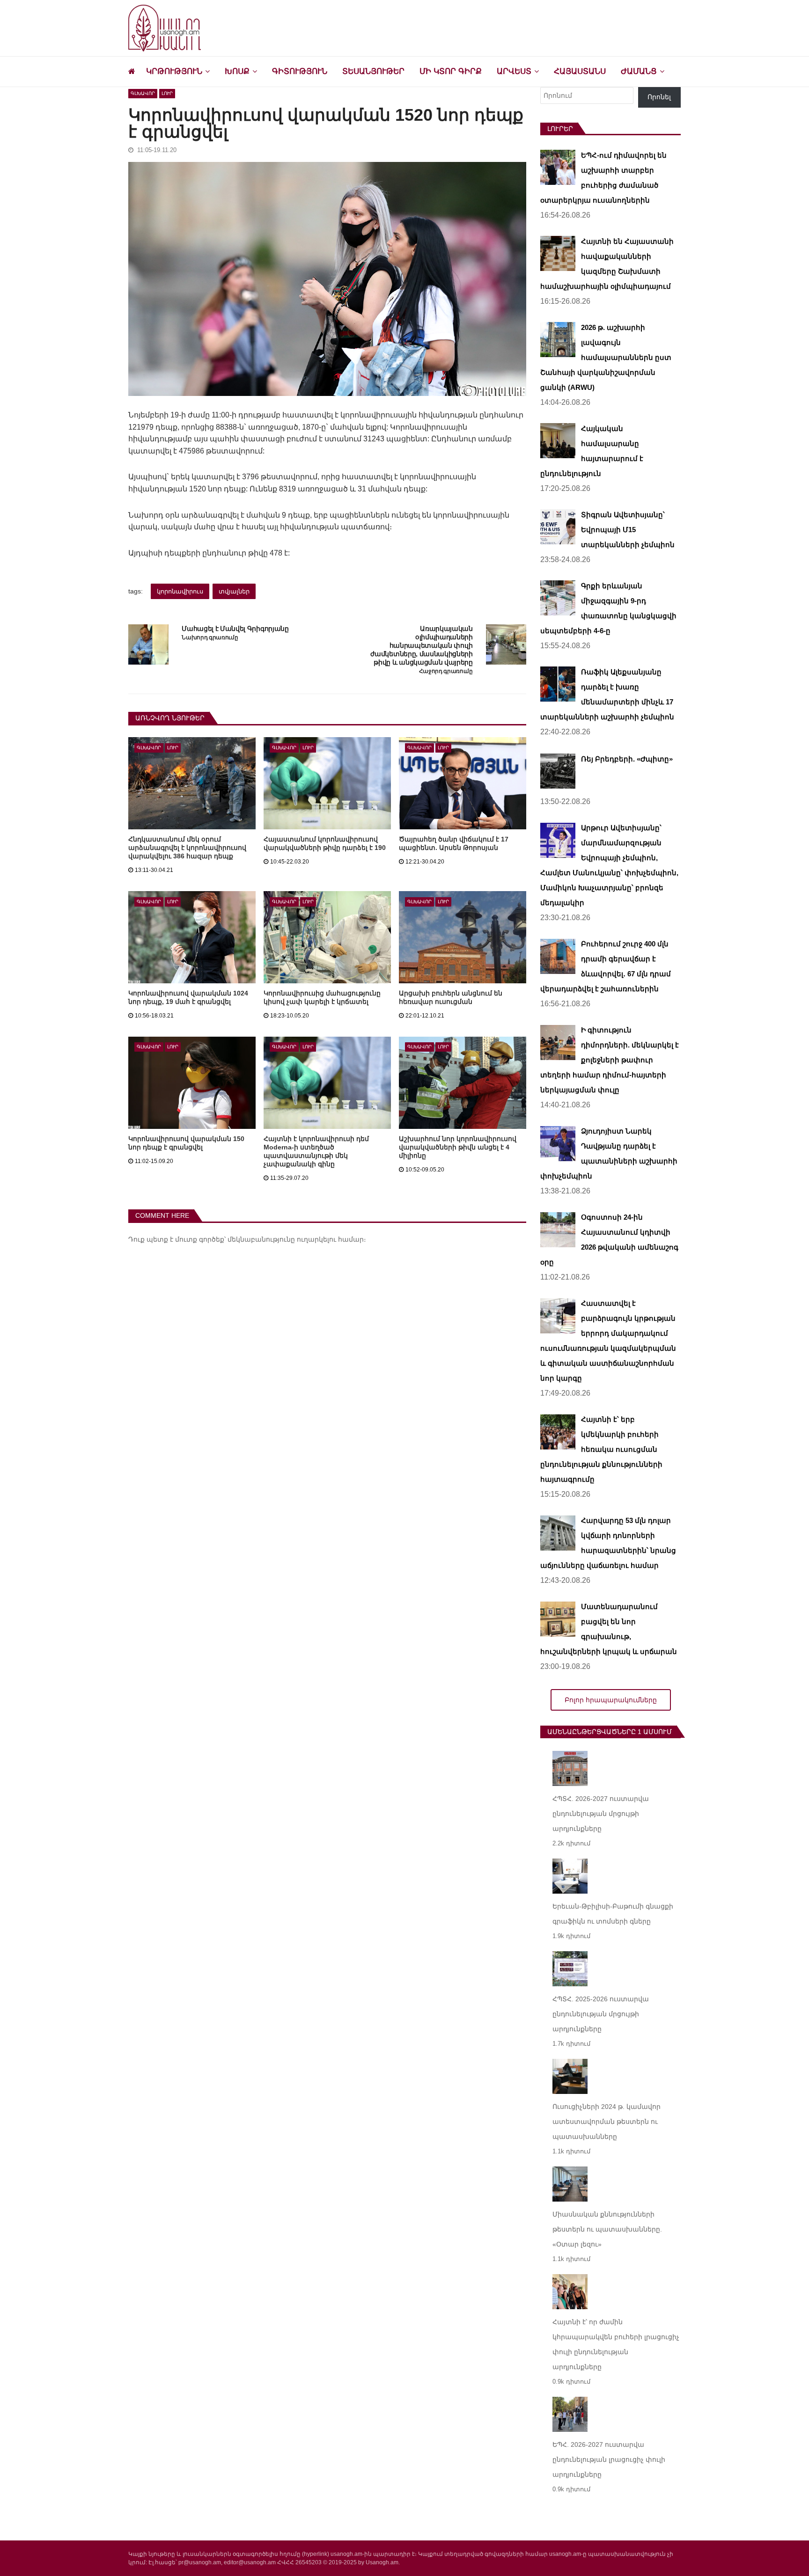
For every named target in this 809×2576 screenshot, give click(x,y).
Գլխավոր (143, 93)
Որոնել (659, 97)
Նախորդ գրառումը (210, 638)
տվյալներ (234, 591)
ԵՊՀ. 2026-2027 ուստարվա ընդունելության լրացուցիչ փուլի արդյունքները (609, 2459)
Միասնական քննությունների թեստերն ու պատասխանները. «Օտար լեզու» (607, 2229)
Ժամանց (639, 71)
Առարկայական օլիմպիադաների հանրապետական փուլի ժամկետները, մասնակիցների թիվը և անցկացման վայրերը (421, 645)
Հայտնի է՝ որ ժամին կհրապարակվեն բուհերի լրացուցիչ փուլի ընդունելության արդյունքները (616, 2344)
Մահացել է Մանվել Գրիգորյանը (235, 629)
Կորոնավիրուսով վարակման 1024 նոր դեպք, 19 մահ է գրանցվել (188, 997)
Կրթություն (174, 71)
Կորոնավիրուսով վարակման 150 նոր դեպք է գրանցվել (186, 1143)
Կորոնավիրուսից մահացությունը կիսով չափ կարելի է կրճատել (322, 997)
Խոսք (237, 71)
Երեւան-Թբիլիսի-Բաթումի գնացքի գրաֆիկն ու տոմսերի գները (613, 1914)
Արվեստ (514, 71)
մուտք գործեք (200, 1239)
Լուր (167, 93)
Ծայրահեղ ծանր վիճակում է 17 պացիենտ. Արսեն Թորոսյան (454, 843)
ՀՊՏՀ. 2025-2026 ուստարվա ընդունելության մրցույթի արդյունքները (601, 2014)
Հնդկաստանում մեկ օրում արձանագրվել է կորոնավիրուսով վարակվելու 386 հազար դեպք (187, 848)
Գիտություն (300, 71)
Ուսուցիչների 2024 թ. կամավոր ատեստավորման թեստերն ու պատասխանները (607, 2122)
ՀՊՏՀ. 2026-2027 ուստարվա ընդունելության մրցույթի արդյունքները (601, 1814)
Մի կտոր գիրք (451, 71)
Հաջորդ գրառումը (446, 671)
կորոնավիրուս (180, 591)
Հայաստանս (580, 71)
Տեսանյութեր (373, 71)
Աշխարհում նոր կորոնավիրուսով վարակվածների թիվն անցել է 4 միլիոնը (458, 1147)
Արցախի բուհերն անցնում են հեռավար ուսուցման (451, 997)
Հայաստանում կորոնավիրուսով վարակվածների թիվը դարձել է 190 (325, 843)
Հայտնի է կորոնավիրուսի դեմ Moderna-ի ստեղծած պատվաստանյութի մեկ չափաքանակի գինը (316, 1151)
